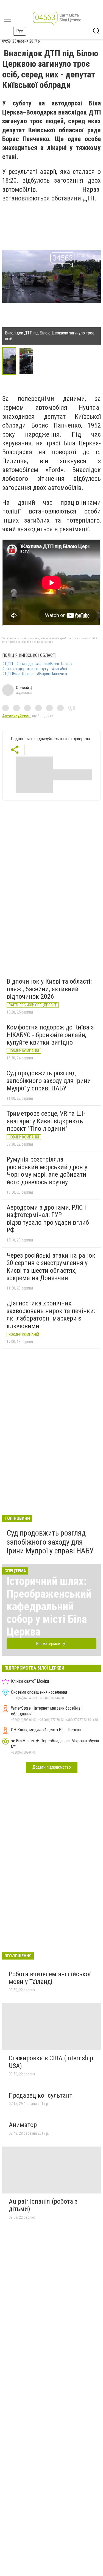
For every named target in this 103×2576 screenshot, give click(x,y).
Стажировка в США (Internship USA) (51, 2062)
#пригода (24, 664)
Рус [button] (20, 31)
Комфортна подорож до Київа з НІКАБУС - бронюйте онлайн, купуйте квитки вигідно (50, 1035)
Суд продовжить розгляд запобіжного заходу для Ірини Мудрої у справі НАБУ (49, 1081)
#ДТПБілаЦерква (18, 674)
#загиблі (59, 669)
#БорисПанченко (52, 674)
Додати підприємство (52, 1767)
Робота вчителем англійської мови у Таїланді (50, 1978)
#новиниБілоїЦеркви (54, 664)
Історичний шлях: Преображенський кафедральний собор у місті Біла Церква (49, 1607)
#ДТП (8, 664)
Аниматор (23, 2125)
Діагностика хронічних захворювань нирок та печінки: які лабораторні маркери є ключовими (51, 1315)
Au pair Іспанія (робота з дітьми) (43, 2205)
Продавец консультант (41, 2095)
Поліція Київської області (29, 655)
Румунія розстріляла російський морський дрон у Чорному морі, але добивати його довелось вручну (47, 1171)
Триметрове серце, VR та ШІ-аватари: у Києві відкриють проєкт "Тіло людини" (46, 1121)
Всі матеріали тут (51, 1644)
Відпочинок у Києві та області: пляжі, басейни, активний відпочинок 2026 (49, 989)
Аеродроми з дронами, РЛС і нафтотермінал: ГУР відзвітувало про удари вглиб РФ (48, 1219)
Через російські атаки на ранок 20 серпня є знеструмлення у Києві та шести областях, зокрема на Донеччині (51, 1267)
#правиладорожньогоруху (25, 669)
